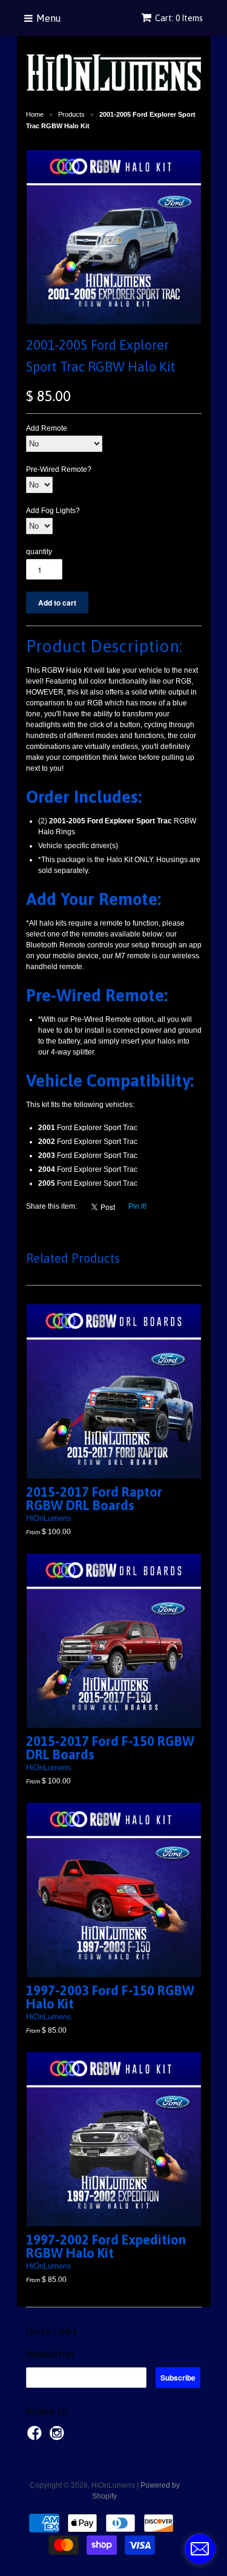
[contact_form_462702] (200, 2549)
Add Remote (47, 428)
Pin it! (137, 1206)
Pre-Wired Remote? (59, 469)
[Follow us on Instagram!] (59, 2437)
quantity (39, 552)
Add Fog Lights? (53, 511)
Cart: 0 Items (179, 18)
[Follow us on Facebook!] (36, 2437)
